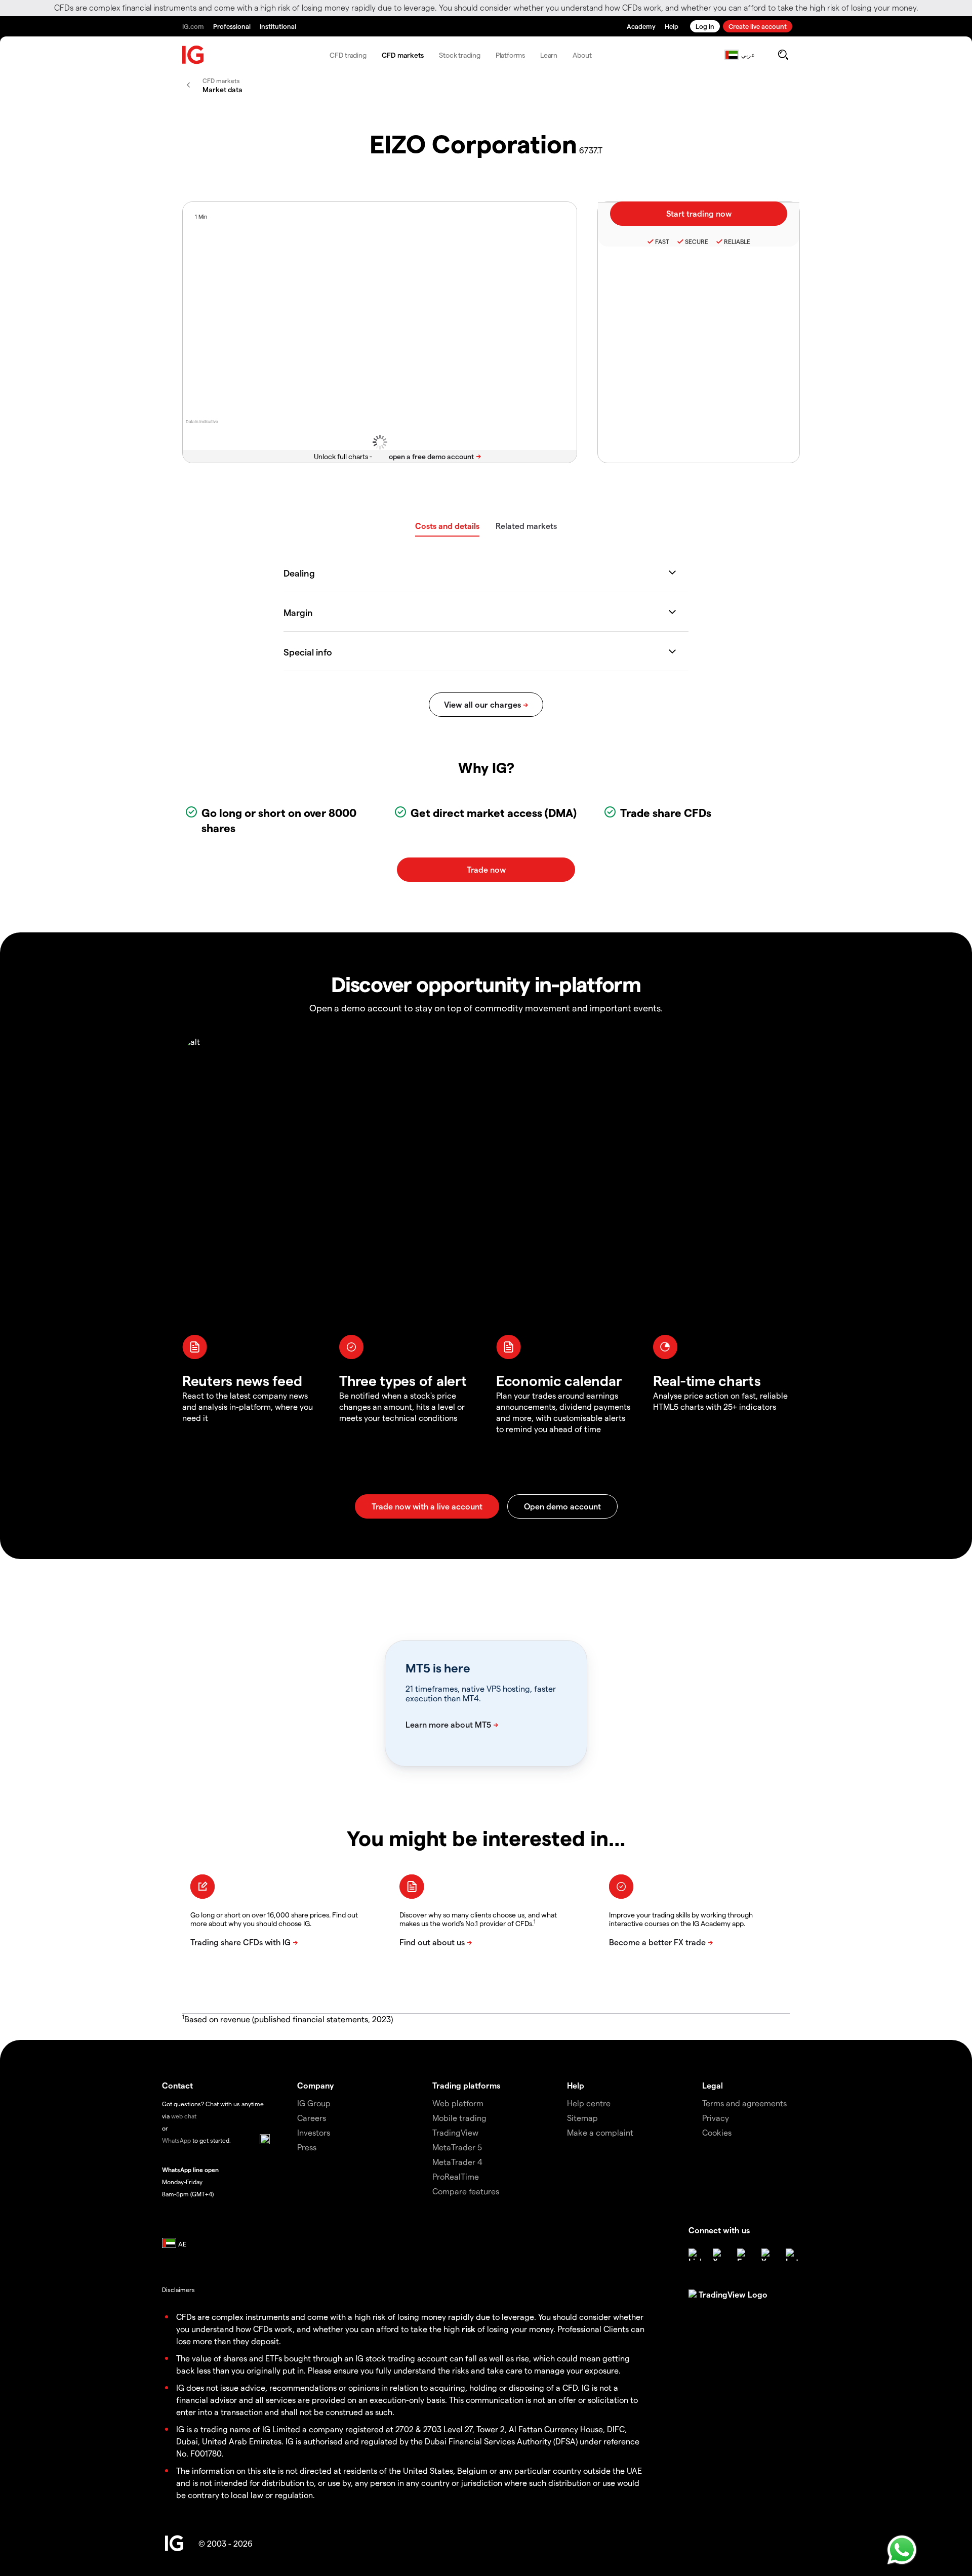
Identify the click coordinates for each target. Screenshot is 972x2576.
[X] (719, 2255)
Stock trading (460, 55)
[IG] (193, 55)
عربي (748, 55)
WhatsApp (176, 2140)
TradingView (455, 2132)
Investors (314, 2132)
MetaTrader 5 (457, 2147)
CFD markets (403, 55)
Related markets (526, 526)
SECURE (697, 241)
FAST (662, 241)
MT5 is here (438, 1668)
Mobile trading (459, 2118)
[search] (783, 55)
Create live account (758, 26)
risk (469, 2329)
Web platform (458, 2103)
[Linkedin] (695, 2255)
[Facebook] (743, 2255)
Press (307, 2147)
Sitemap (582, 2118)
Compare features (466, 2191)
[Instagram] (792, 2255)
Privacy (716, 2118)
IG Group (314, 2103)
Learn (549, 55)
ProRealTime (456, 2176)
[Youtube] (767, 2255)
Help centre (589, 2103)
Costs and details (447, 526)
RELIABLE (737, 241)
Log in (705, 26)
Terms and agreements (744, 2103)
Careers (312, 2118)
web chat (184, 2116)
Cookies (717, 2132)
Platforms (510, 55)
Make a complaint (600, 2132)
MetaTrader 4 (457, 2162)
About (582, 55)
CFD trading (348, 55)
